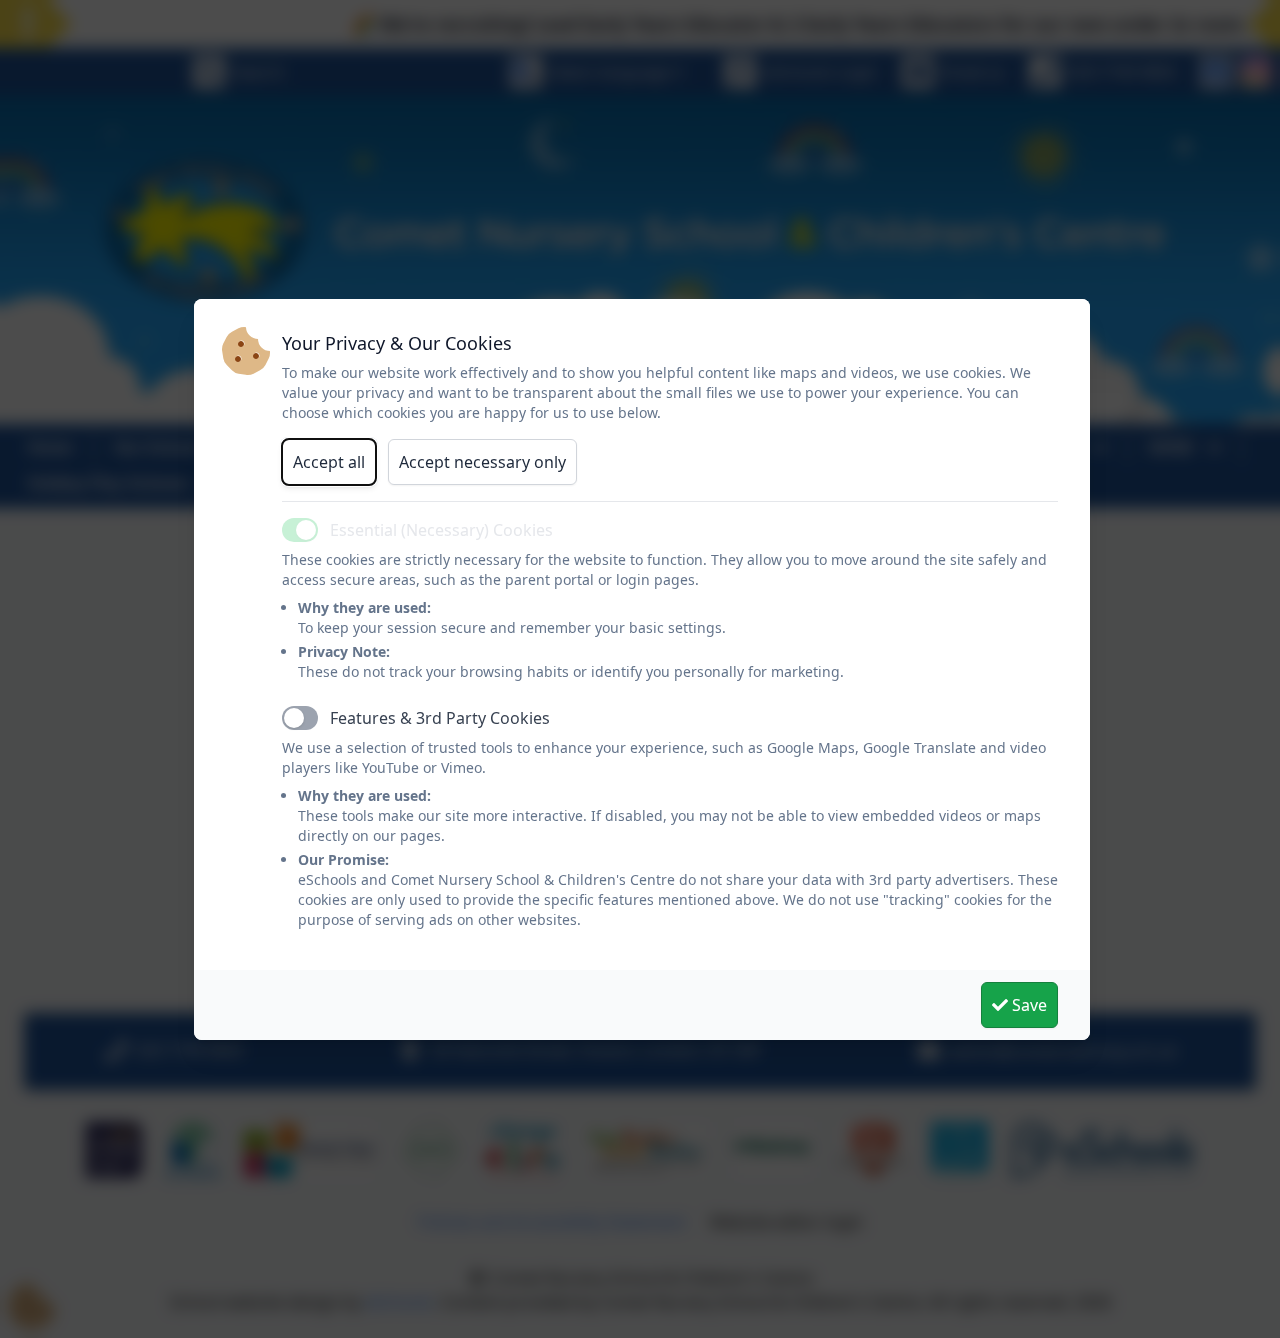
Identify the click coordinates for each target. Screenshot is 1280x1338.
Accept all (329, 462)
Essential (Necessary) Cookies (441, 530)
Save (1027, 1005)
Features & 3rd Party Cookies (440, 718)
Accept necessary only (482, 462)
